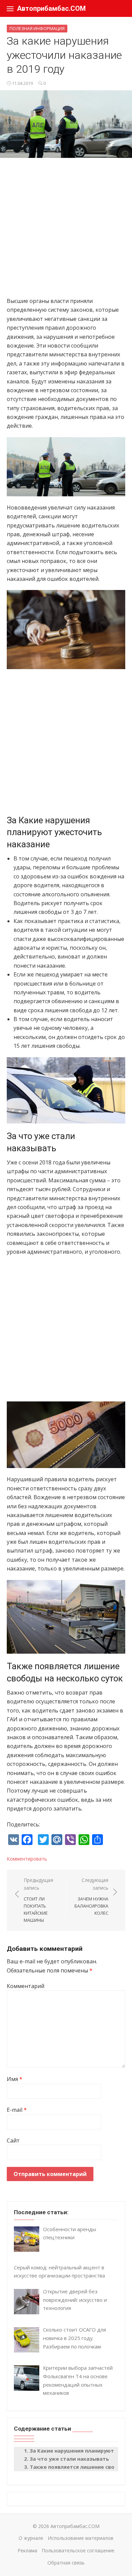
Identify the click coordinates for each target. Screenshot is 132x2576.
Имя (15, 2079)
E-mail (17, 2110)
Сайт (13, 2141)
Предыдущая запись (38, 1900)
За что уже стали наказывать (69, 2459)
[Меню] (10, 8)
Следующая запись (91, 1896)
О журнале (31, 2538)
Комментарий (26, 1986)
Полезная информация (37, 28)
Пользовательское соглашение (78, 2550)
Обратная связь (66, 2563)
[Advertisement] (66, 231)
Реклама (27, 2550)
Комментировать (27, 1859)
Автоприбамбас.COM (51, 8)
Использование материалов (81, 2538)
